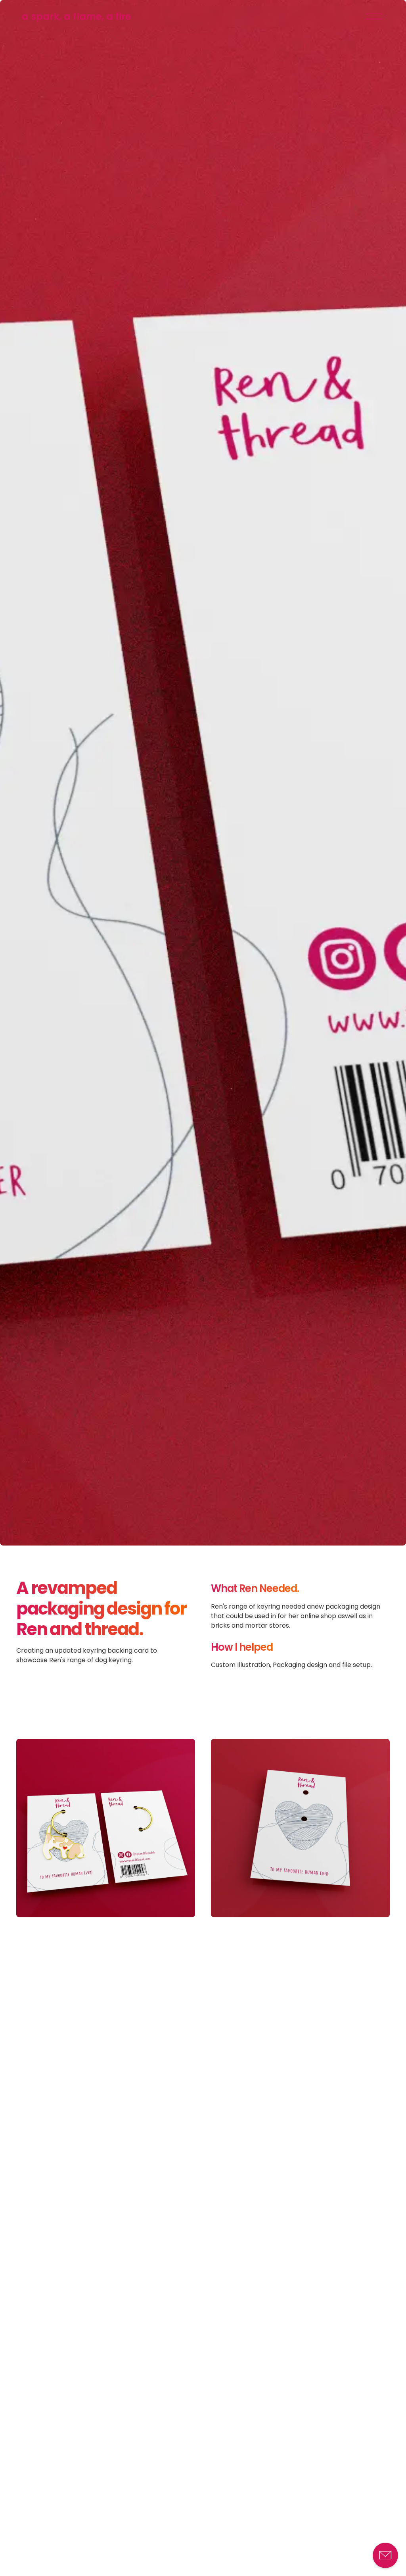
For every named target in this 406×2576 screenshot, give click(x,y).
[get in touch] (385, 2555)
